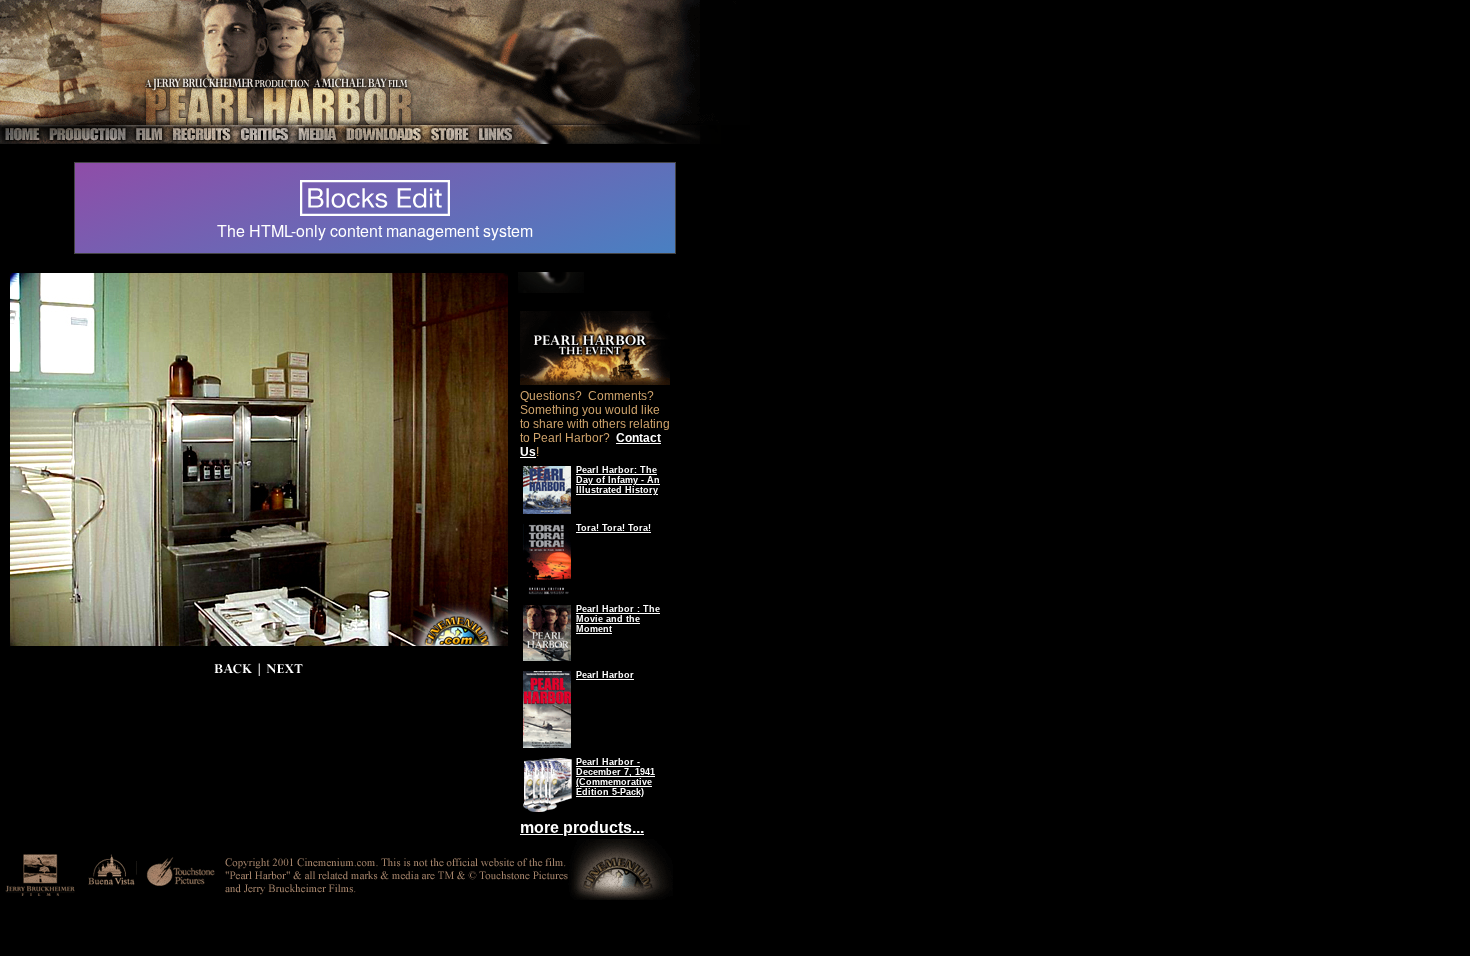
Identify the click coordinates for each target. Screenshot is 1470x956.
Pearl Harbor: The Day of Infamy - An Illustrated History (618, 480)
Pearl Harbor (605, 675)
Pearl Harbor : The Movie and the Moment (618, 619)
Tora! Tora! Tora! (613, 528)
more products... (582, 827)
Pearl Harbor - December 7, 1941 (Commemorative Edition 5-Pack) (615, 777)
